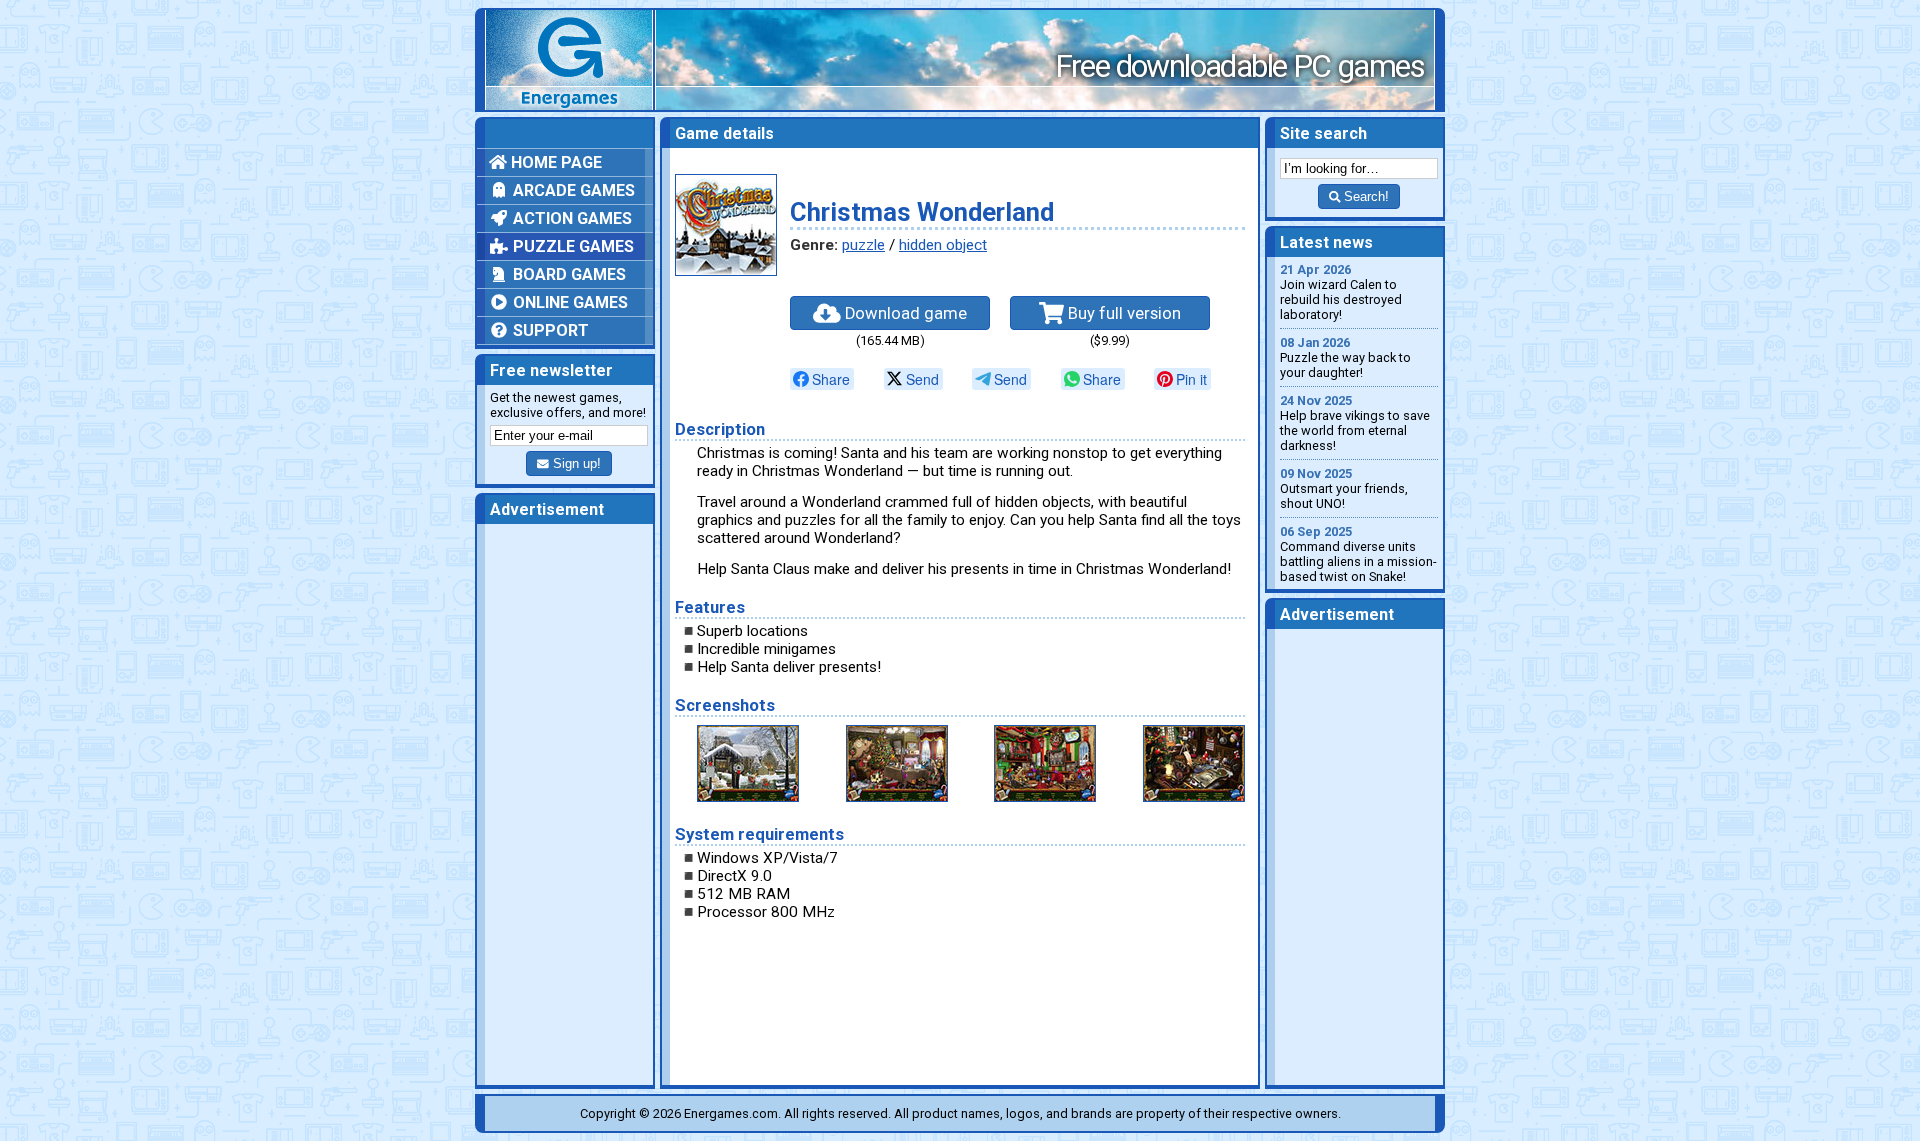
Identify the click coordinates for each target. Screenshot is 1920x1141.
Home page (554, 162)
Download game (904, 313)
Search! (1364, 196)
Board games (567, 274)
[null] (822, 379)
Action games (570, 218)
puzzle (863, 245)
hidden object (943, 245)
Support (549, 330)
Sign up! (575, 463)
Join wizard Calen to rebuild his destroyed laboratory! (1341, 292)
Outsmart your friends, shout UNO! (1344, 488)
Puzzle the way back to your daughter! (1345, 357)
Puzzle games (571, 246)
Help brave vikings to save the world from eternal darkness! (1355, 423)
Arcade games (572, 190)
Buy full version (1122, 313)
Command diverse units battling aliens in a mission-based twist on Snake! (1358, 554)
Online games (568, 302)
